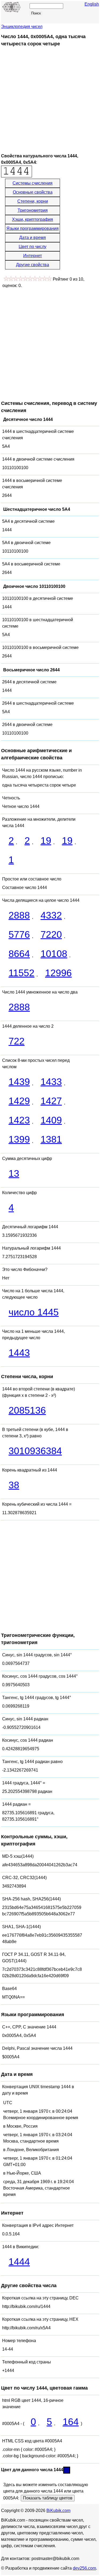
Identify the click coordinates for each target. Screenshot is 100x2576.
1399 (19, 1139)
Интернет (33, 256)
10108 (54, 954)
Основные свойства (33, 192)
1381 (51, 1139)
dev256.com (84, 2568)
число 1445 (34, 1312)
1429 (19, 1101)
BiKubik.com (58, 2511)
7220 (51, 934)
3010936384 (35, 1451)
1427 (51, 1101)
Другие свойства (33, 265)
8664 (19, 954)
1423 (19, 1120)
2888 (19, 915)
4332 (51, 915)
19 (46, 841)
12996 (58, 973)
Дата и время (33, 238)
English (92, 4)
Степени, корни (33, 201)
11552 (21, 973)
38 (14, 1485)
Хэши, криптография (33, 219)
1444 (19, 2262)
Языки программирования (33, 228)
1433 (51, 1082)
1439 (19, 1082)
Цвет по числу (33, 247)
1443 (19, 1353)
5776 (19, 934)
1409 (51, 1120)
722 (17, 1041)
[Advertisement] (50, 100)
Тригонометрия (33, 210)
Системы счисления (33, 183)
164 (71, 2422)
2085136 (27, 1410)
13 (14, 1173)
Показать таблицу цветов (48, 2498)
